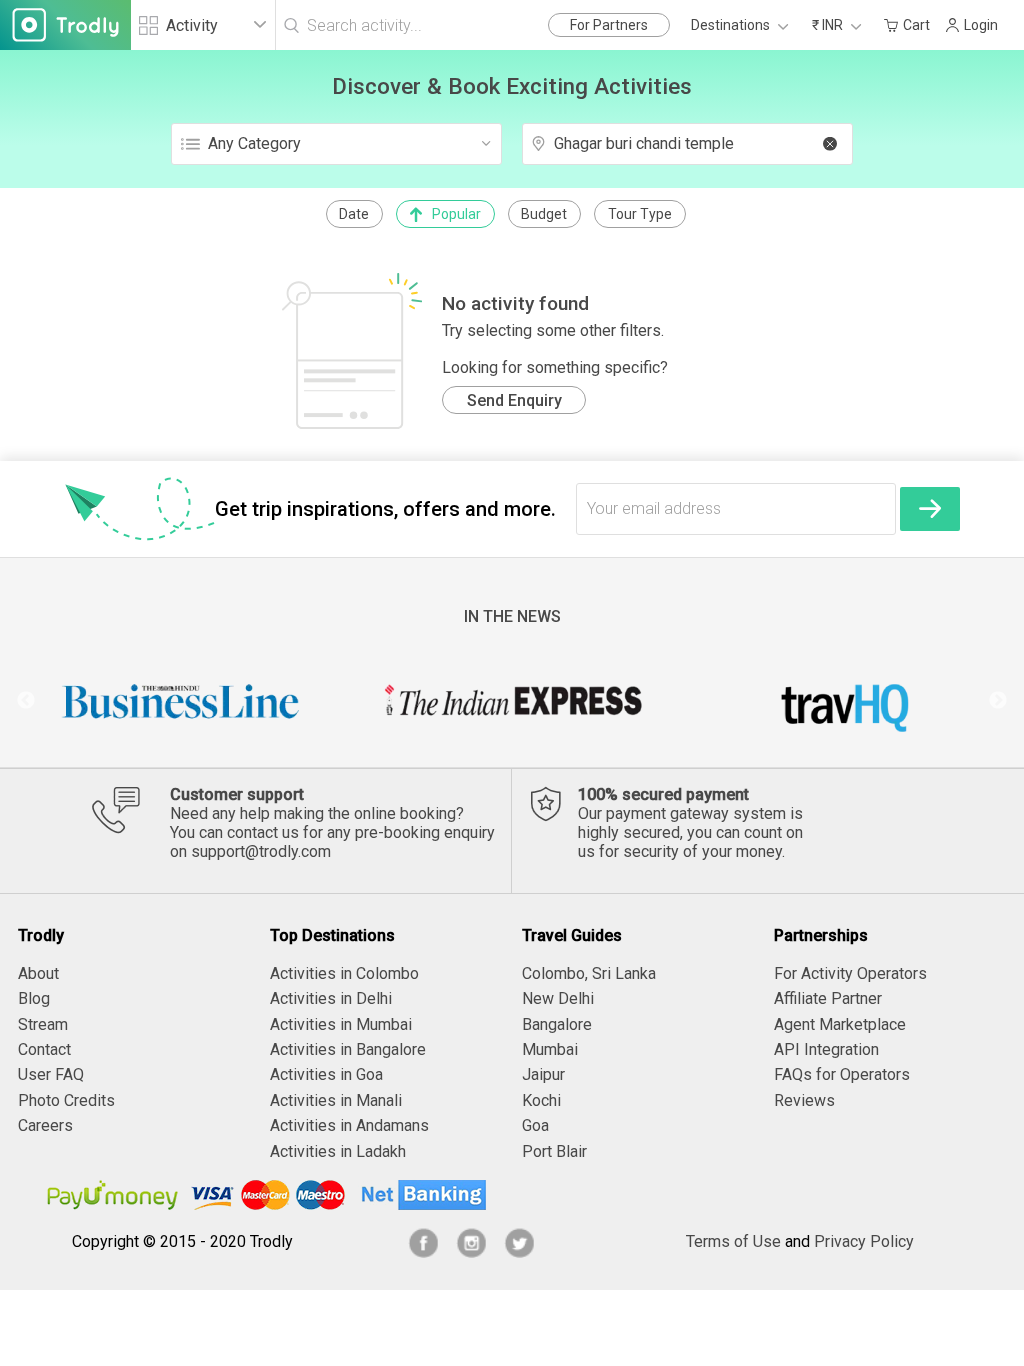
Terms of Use (733, 1241)
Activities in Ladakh (338, 1151)
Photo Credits (66, 1100)
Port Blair (554, 1151)
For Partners (609, 25)
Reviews (804, 1100)
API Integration (826, 1049)
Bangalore (557, 1024)
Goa (535, 1125)
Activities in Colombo (344, 973)
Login (981, 25)
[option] (181, 701)
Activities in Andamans (349, 1125)
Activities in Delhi (331, 998)
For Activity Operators (850, 973)
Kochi (541, 1100)
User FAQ (51, 1074)
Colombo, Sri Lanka (589, 973)
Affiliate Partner (828, 998)
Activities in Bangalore (348, 1049)
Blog (34, 998)
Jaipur (543, 1074)
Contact (44, 1049)
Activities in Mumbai (341, 1024)
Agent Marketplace (840, 1024)
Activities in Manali (336, 1100)
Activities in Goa (326, 1074)
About (38, 973)
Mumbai (550, 1049)
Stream (43, 1024)
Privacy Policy (864, 1241)
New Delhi (558, 998)
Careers (45, 1125)
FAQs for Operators (842, 1074)
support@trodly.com (261, 851)
